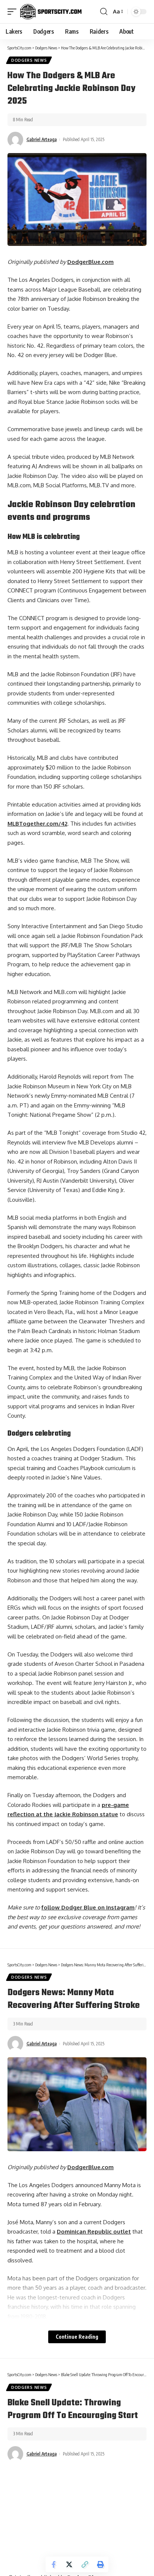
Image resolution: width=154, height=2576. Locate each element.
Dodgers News (29, 60)
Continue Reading (77, 2337)
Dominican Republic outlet (94, 2231)
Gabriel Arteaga (42, 139)
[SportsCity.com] (51, 12)
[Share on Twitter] (69, 2564)
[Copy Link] (85, 2564)
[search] (104, 12)
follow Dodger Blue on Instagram (88, 1907)
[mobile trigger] (14, 12)
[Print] (101, 2564)
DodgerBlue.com (90, 262)
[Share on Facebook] (53, 2564)
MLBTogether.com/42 (37, 824)
